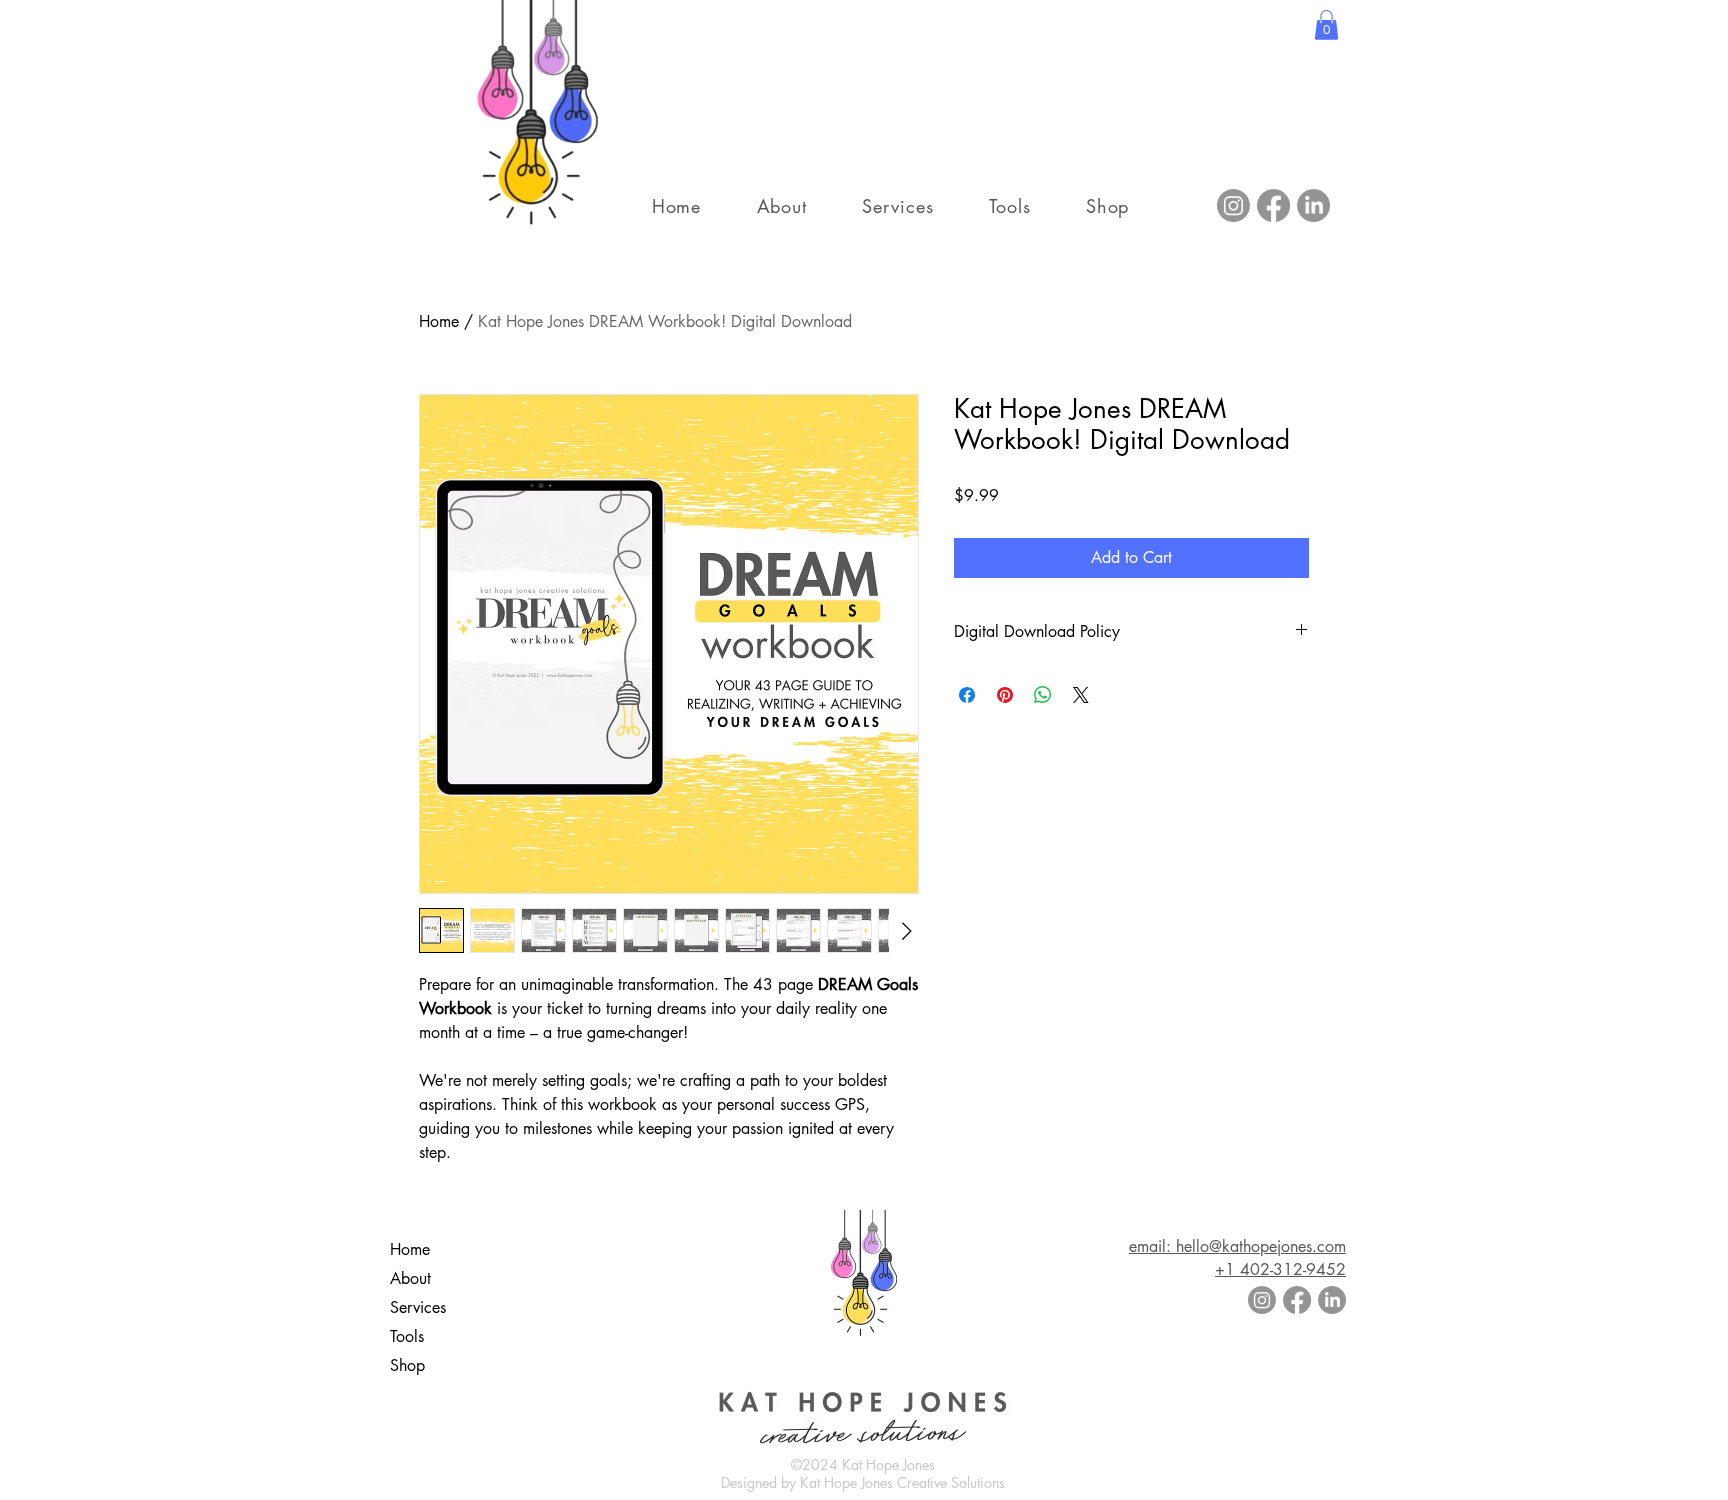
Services (418, 1307)
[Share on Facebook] (967, 695)
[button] (1326, 25)
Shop (407, 1365)
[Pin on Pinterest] (1005, 695)
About (410, 1278)
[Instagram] (1233, 205)
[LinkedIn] (1313, 205)
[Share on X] (1081, 695)
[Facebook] (1273, 205)
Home (439, 321)
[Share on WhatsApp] (1043, 695)
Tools (407, 1336)
